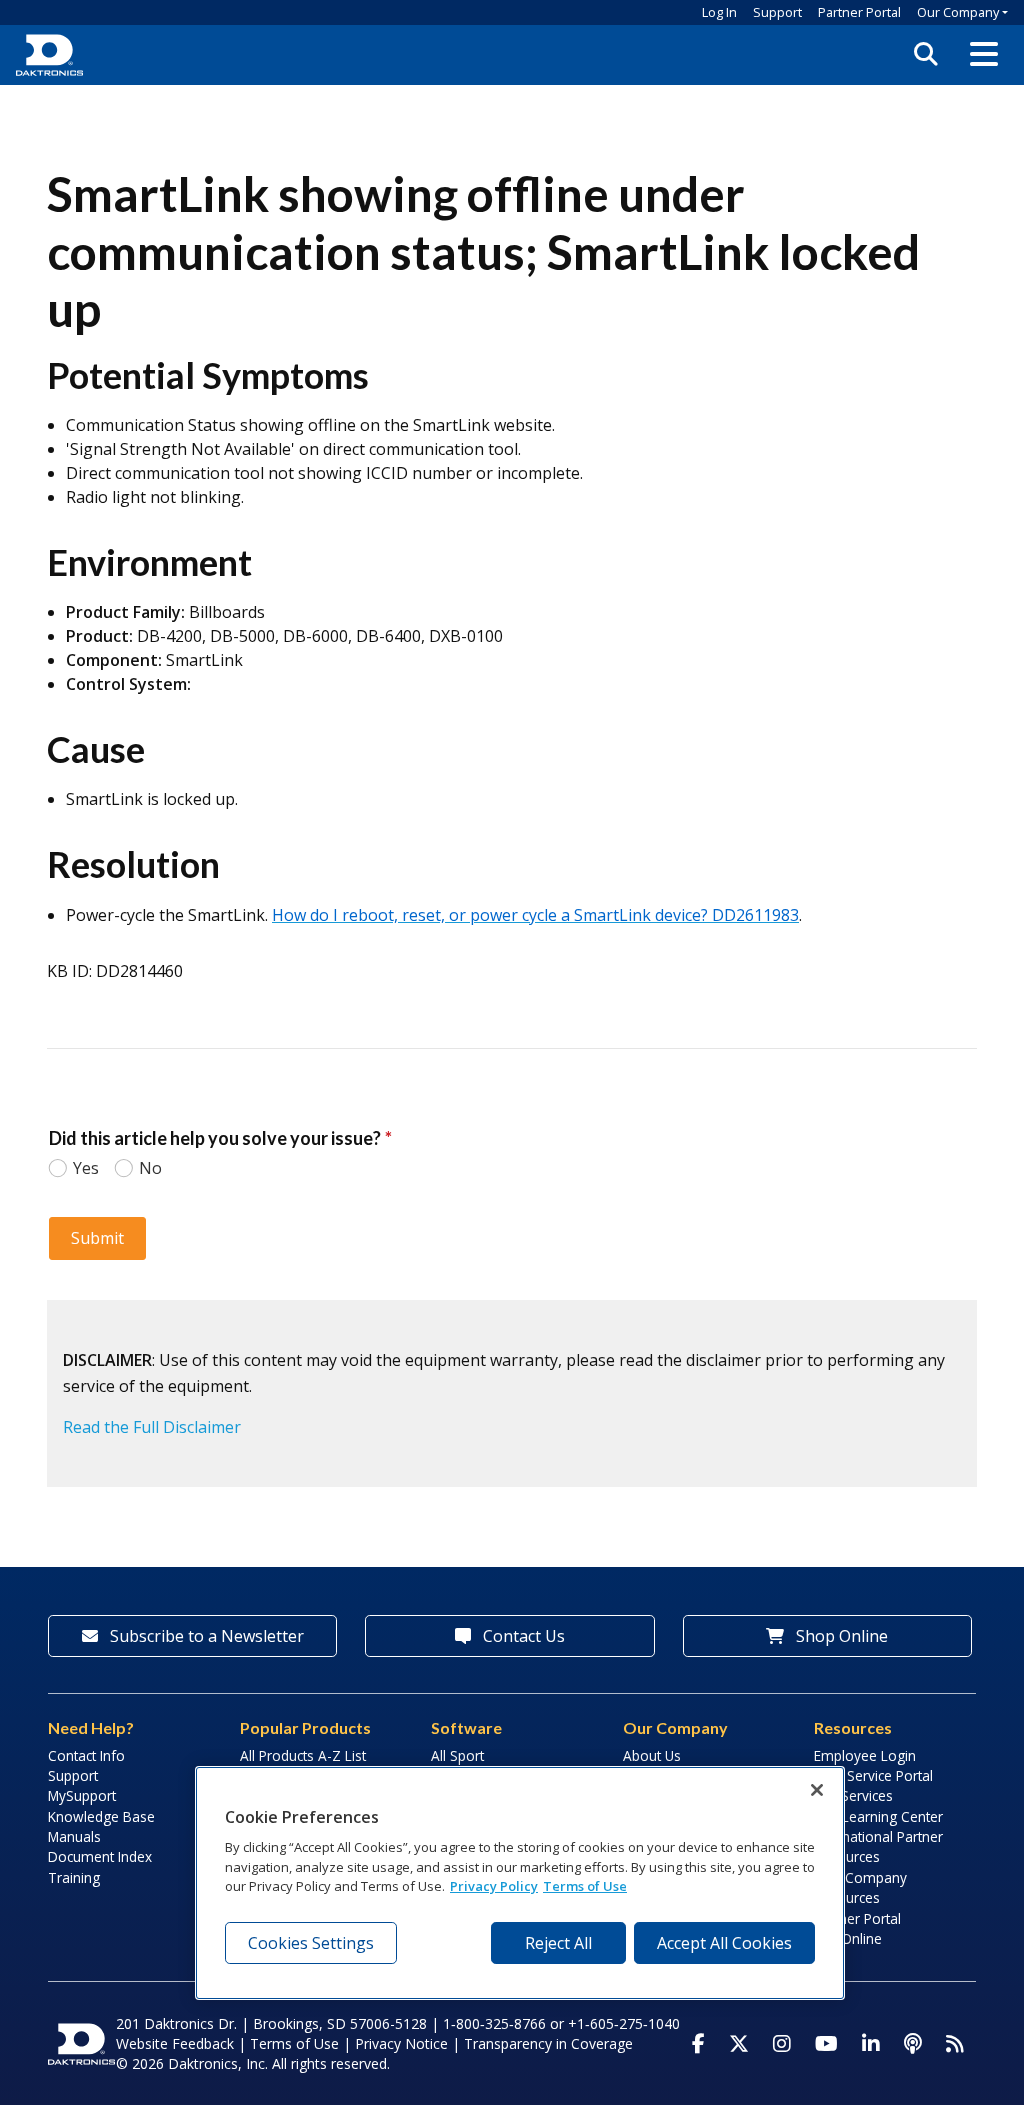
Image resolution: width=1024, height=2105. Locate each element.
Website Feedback (175, 2043)
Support (777, 12)
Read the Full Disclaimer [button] (152, 1427)
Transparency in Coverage (548, 2043)
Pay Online (848, 1938)
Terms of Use (294, 2043)
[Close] (817, 1790)
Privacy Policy (494, 1886)
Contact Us (522, 1636)
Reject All (558, 1943)
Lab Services (853, 1795)
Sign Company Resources (860, 1887)
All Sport (457, 1755)
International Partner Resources (878, 1846)
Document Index (100, 1856)
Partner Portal (859, 12)
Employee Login (865, 1755)
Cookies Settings (311, 1943)
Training (74, 1877)
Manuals (74, 1836)
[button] (984, 55)
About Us (652, 1755)
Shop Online (840, 1636)
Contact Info (86, 1755)
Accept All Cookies (724, 1943)
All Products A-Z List (303, 1755)
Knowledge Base (101, 1816)
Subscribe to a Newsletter (205, 1636)
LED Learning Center (878, 1816)
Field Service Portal (873, 1775)
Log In (719, 12)
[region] (520, 1883)
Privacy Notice (401, 2043)
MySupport (82, 1795)
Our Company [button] (958, 12)
